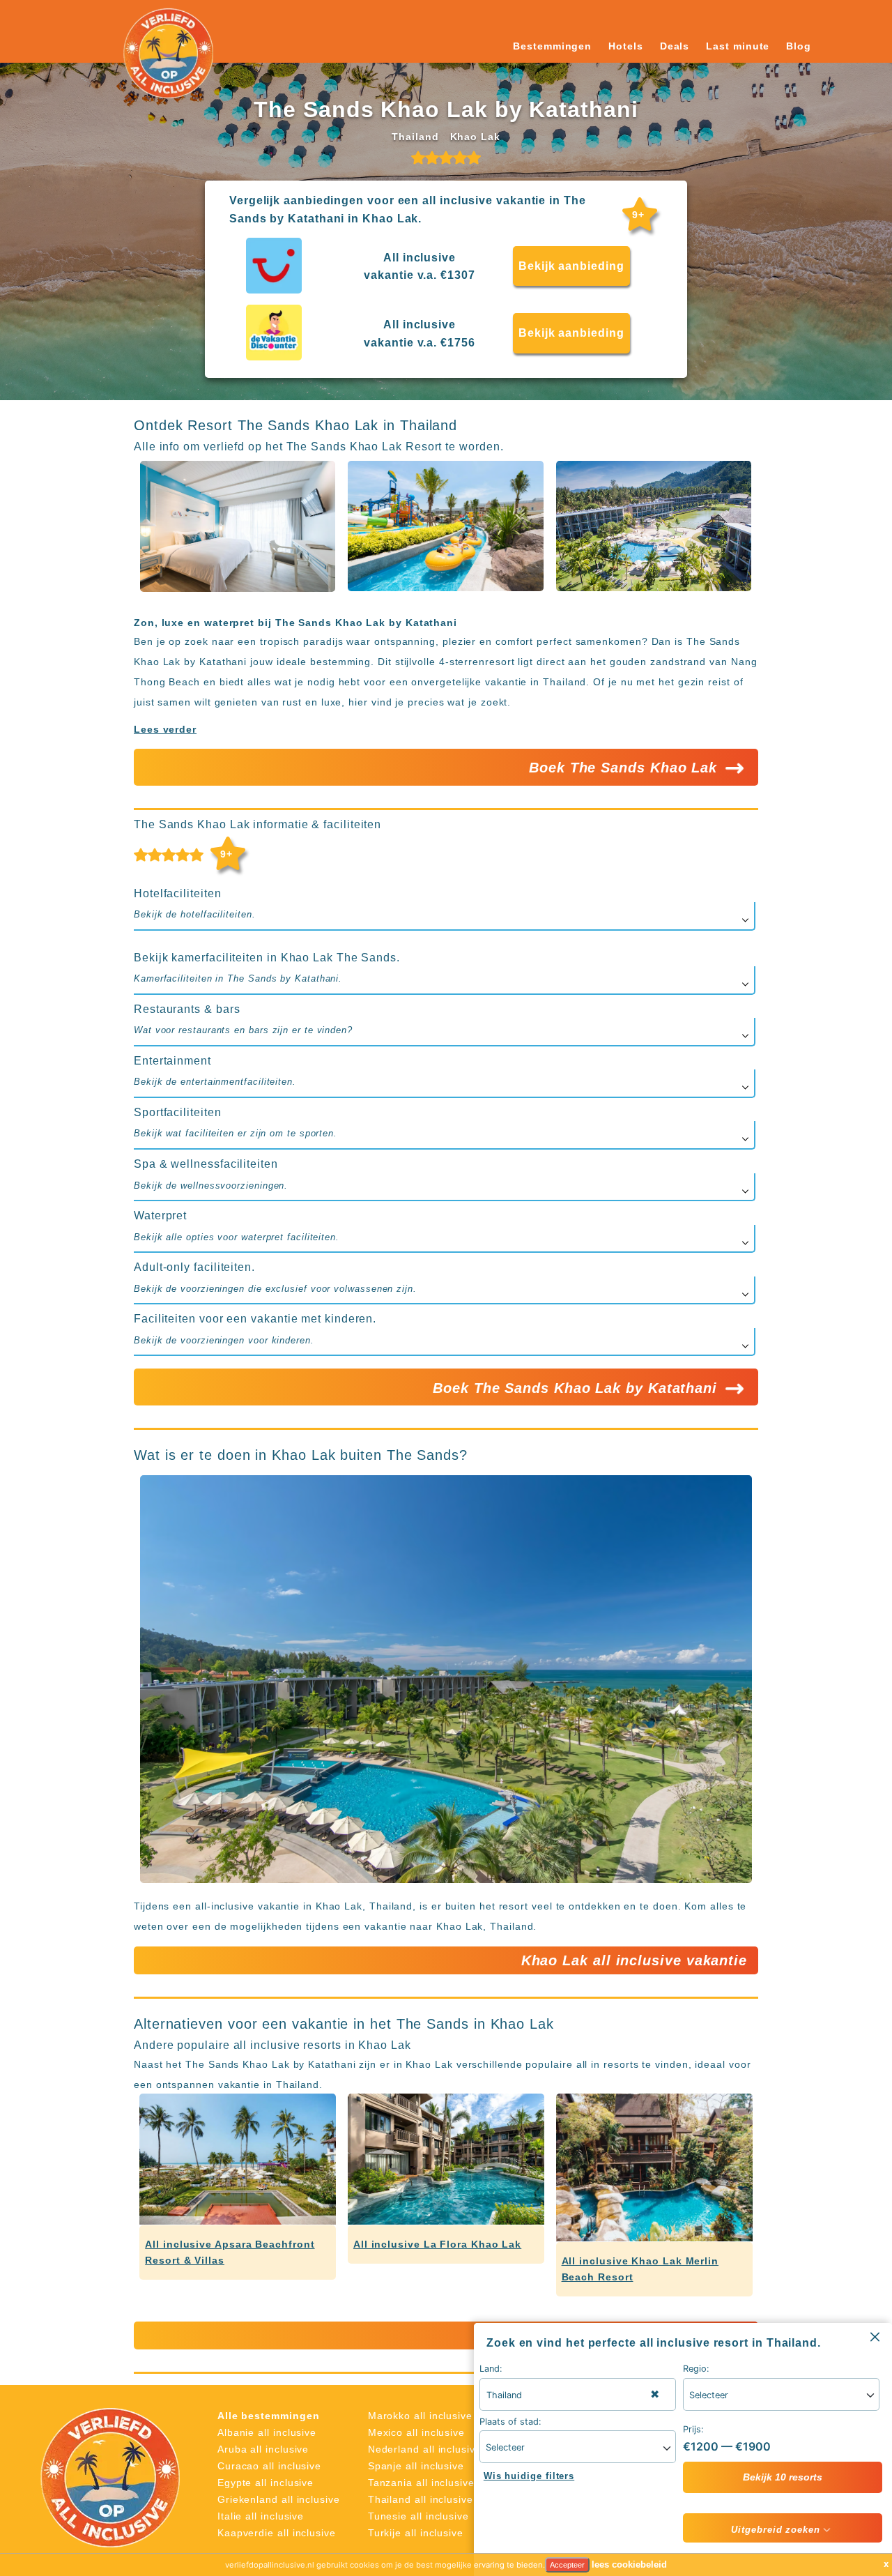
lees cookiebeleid (629, 2564)
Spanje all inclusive (416, 2466)
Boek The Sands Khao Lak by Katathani (577, 1388)
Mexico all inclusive (416, 2432)
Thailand (415, 137)
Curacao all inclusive (269, 2466)
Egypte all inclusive (266, 2483)
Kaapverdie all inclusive (277, 2533)
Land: (491, 2369)
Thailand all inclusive (421, 2499)
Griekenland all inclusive (279, 2499)
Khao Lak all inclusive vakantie (634, 1960)
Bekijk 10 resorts (783, 2477)
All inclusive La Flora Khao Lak (437, 2244)
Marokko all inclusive (420, 2416)
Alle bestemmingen (269, 2416)
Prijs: (693, 2429)
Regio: (696, 2369)
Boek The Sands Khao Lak (625, 768)
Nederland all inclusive (425, 2449)
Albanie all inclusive (267, 2432)
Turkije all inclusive (416, 2533)
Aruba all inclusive (263, 2449)
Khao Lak (475, 137)
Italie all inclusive (261, 2516)
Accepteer (567, 2565)
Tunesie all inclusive (418, 2516)
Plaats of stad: (510, 2422)
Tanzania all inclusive (421, 2483)
